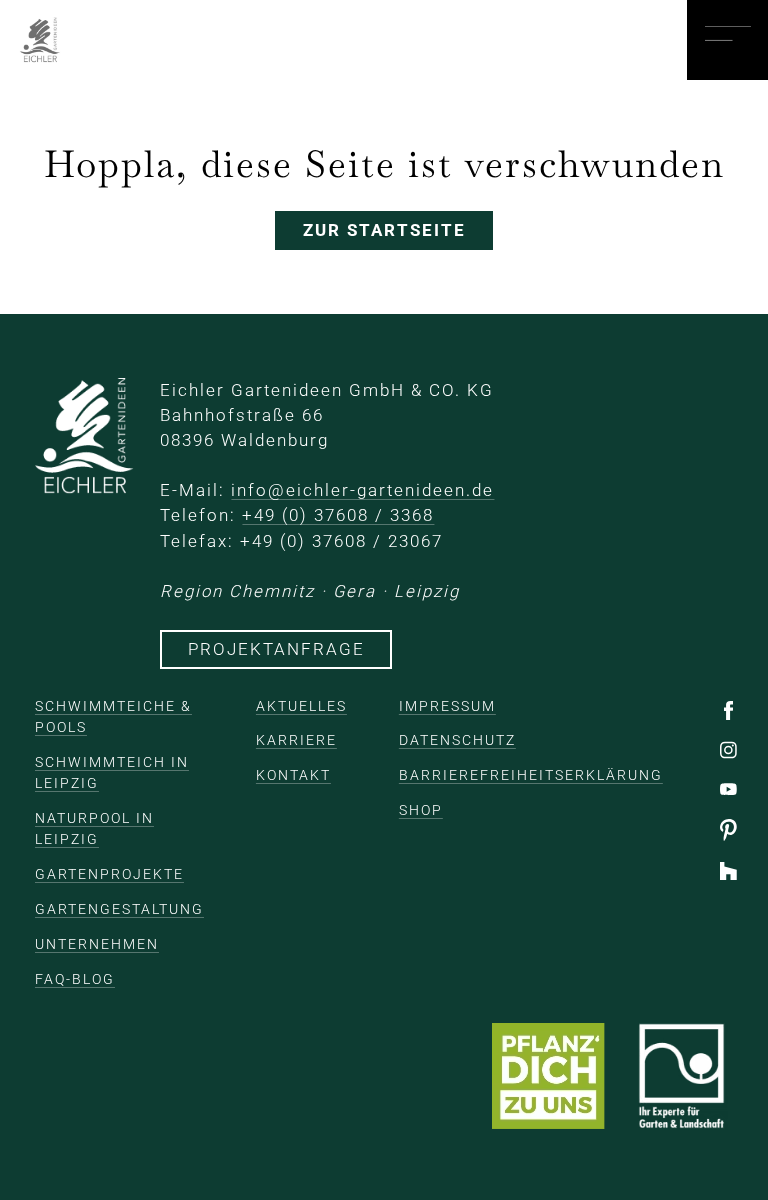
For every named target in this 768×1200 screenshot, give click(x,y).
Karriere (296, 740)
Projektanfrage (276, 649)
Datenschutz (457, 740)
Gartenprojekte (109, 874)
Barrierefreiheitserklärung (531, 775)
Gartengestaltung (119, 909)
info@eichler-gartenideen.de (362, 490)
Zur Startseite (384, 230)
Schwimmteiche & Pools (113, 716)
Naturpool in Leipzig (94, 828)
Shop (421, 810)
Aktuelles (301, 706)
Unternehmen (97, 944)
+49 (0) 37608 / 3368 (338, 515)
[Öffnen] (727, 40)
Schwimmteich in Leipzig (112, 772)
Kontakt (293, 775)
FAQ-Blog (75, 979)
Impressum (447, 706)
